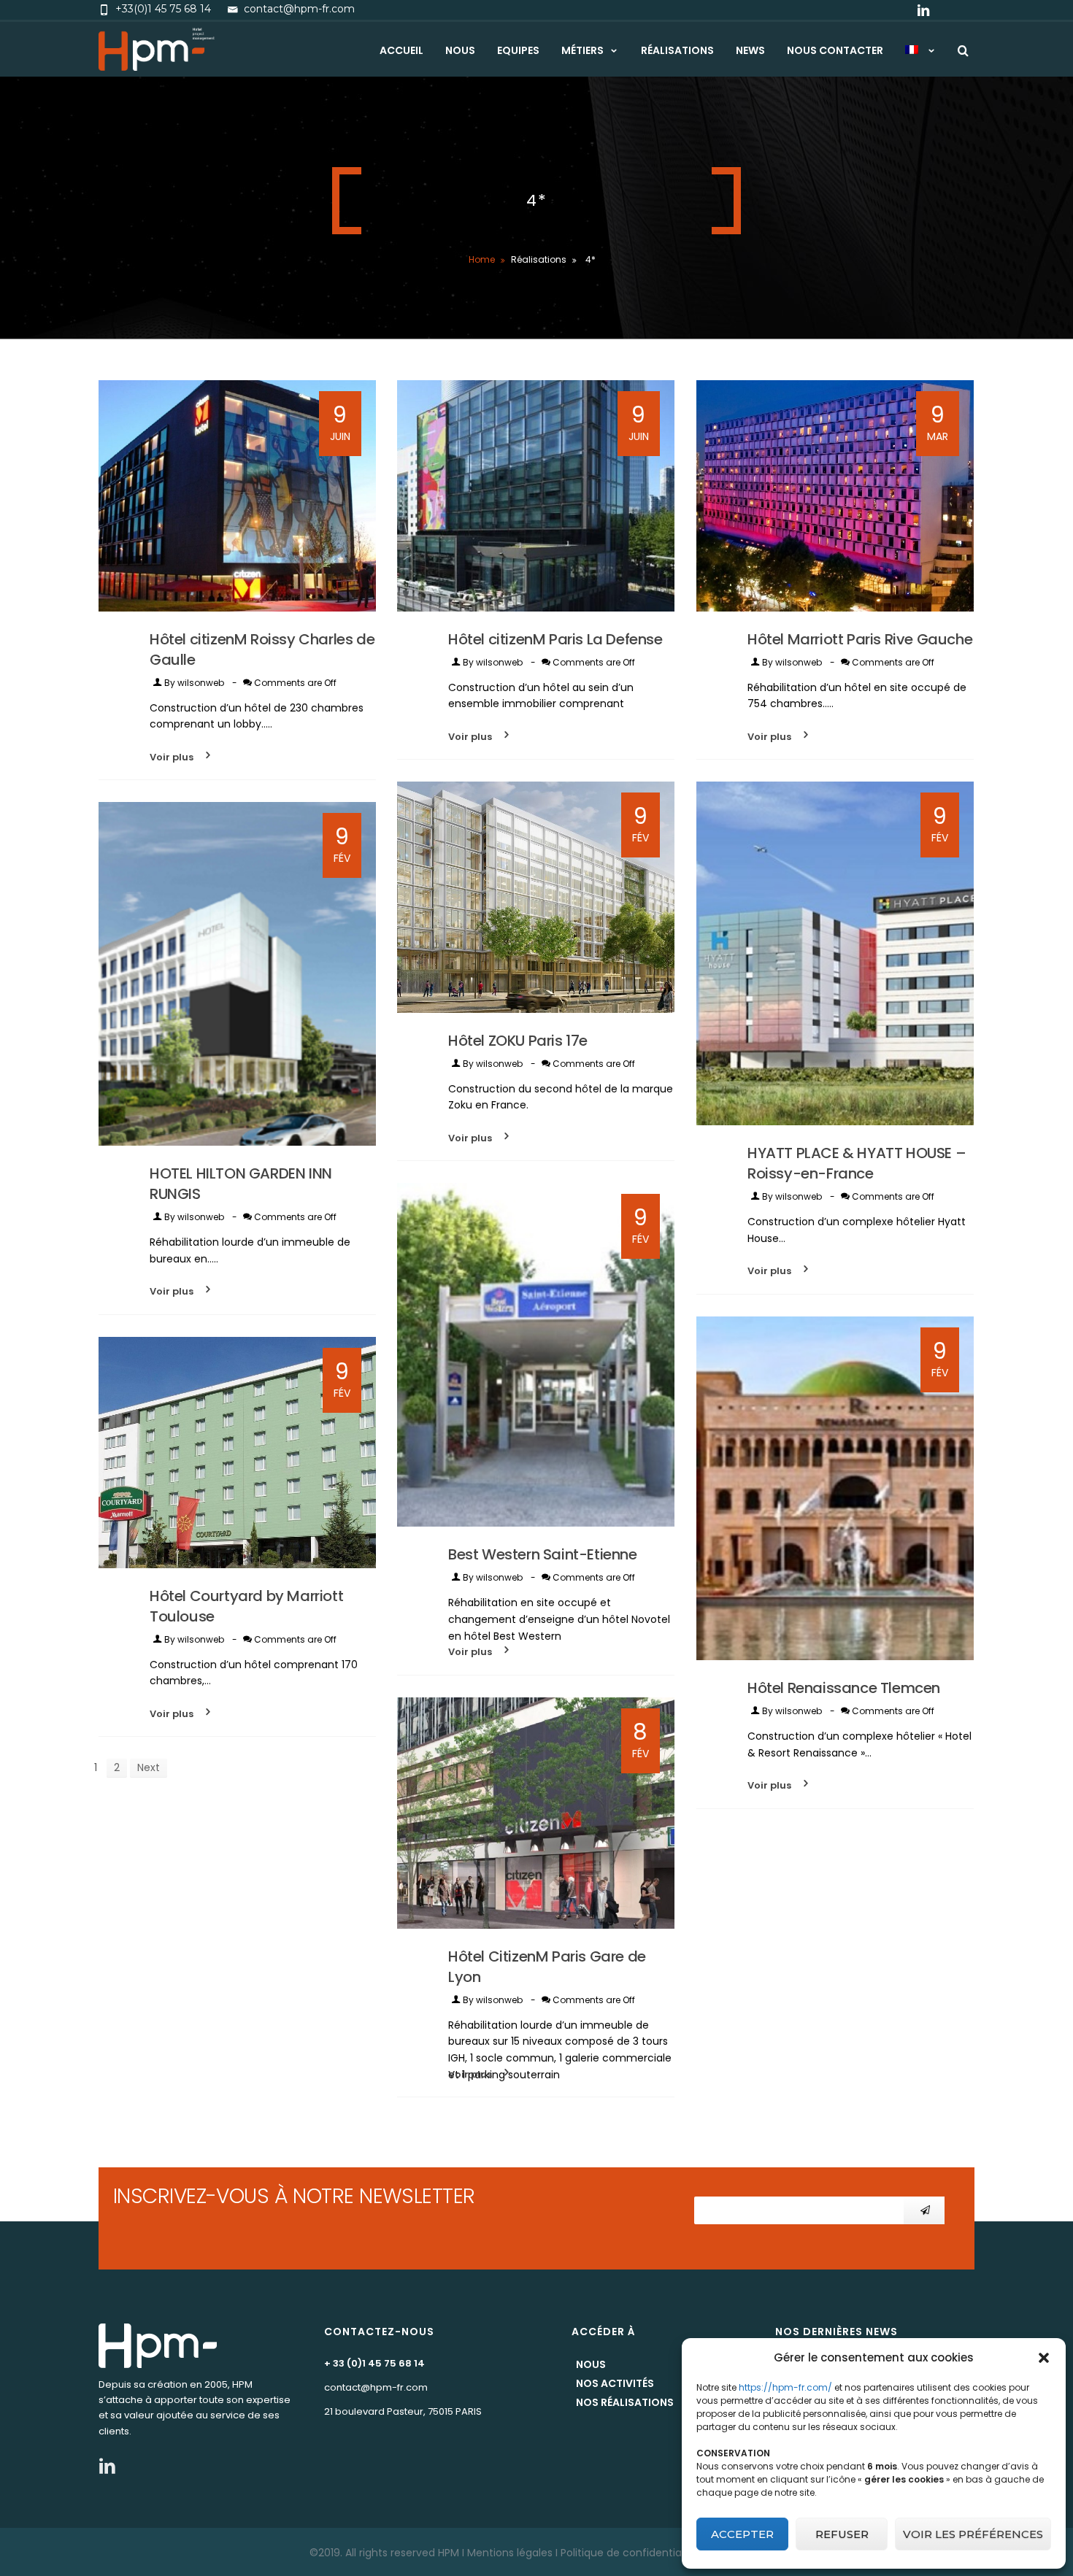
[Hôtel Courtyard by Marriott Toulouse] (237, 1453)
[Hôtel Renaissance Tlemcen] (835, 1488)
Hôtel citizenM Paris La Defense (555, 639)
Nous (460, 50)
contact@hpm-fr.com (376, 2387)
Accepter (742, 2534)
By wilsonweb (194, 683)
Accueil (401, 50)
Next (149, 1767)
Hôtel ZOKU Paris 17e (518, 1041)
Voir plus (173, 757)
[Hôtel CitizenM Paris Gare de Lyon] (536, 1813)
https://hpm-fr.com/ (785, 2387)
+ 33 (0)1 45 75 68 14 (374, 2363)
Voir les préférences (973, 2534)
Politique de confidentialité (629, 2553)
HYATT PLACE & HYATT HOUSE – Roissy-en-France (857, 1163)
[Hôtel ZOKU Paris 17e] (536, 897)
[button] (1044, 2358)
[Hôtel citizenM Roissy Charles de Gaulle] (237, 496)
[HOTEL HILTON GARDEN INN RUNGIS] (237, 974)
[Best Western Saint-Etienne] (536, 1355)
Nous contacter (835, 50)
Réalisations (677, 50)
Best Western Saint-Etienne (543, 1554)
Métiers (582, 50)
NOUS (591, 2364)
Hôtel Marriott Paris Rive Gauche (860, 639)
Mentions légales (510, 2553)
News (750, 50)
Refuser (842, 2534)
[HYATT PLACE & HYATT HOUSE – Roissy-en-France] (835, 953)
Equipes (518, 50)
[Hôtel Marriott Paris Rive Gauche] (835, 496)
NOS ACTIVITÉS (615, 2383)
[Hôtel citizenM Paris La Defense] (536, 496)
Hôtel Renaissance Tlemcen (844, 1688)
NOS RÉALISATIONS (625, 2402)
